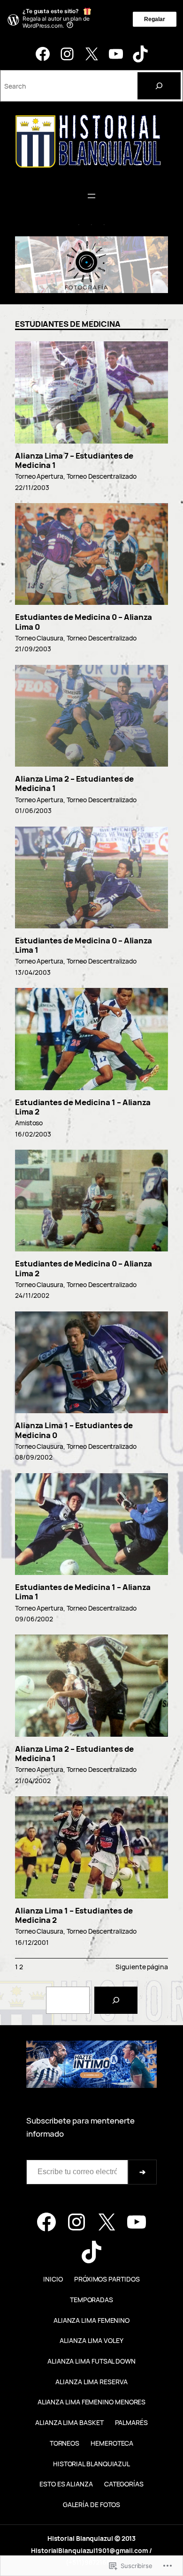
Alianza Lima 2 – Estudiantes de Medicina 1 (74, 784)
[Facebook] (43, 54)
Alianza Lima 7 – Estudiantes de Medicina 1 (74, 461)
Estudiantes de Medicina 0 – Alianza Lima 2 (84, 1269)
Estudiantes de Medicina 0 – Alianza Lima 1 (84, 945)
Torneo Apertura (39, 476)
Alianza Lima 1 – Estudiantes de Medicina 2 (74, 1916)
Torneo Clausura (39, 638)
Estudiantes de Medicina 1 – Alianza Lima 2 (83, 1107)
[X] (91, 54)
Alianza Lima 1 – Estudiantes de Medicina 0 (74, 1430)
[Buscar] (116, 2000)
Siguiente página (142, 1967)
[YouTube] (116, 54)
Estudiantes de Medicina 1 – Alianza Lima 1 (83, 1592)
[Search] (159, 86)
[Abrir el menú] (91, 196)
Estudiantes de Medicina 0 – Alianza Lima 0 (84, 622)
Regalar (155, 19)
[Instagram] (67, 54)
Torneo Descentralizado (102, 476)
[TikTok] (140, 54)
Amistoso (29, 1123)
